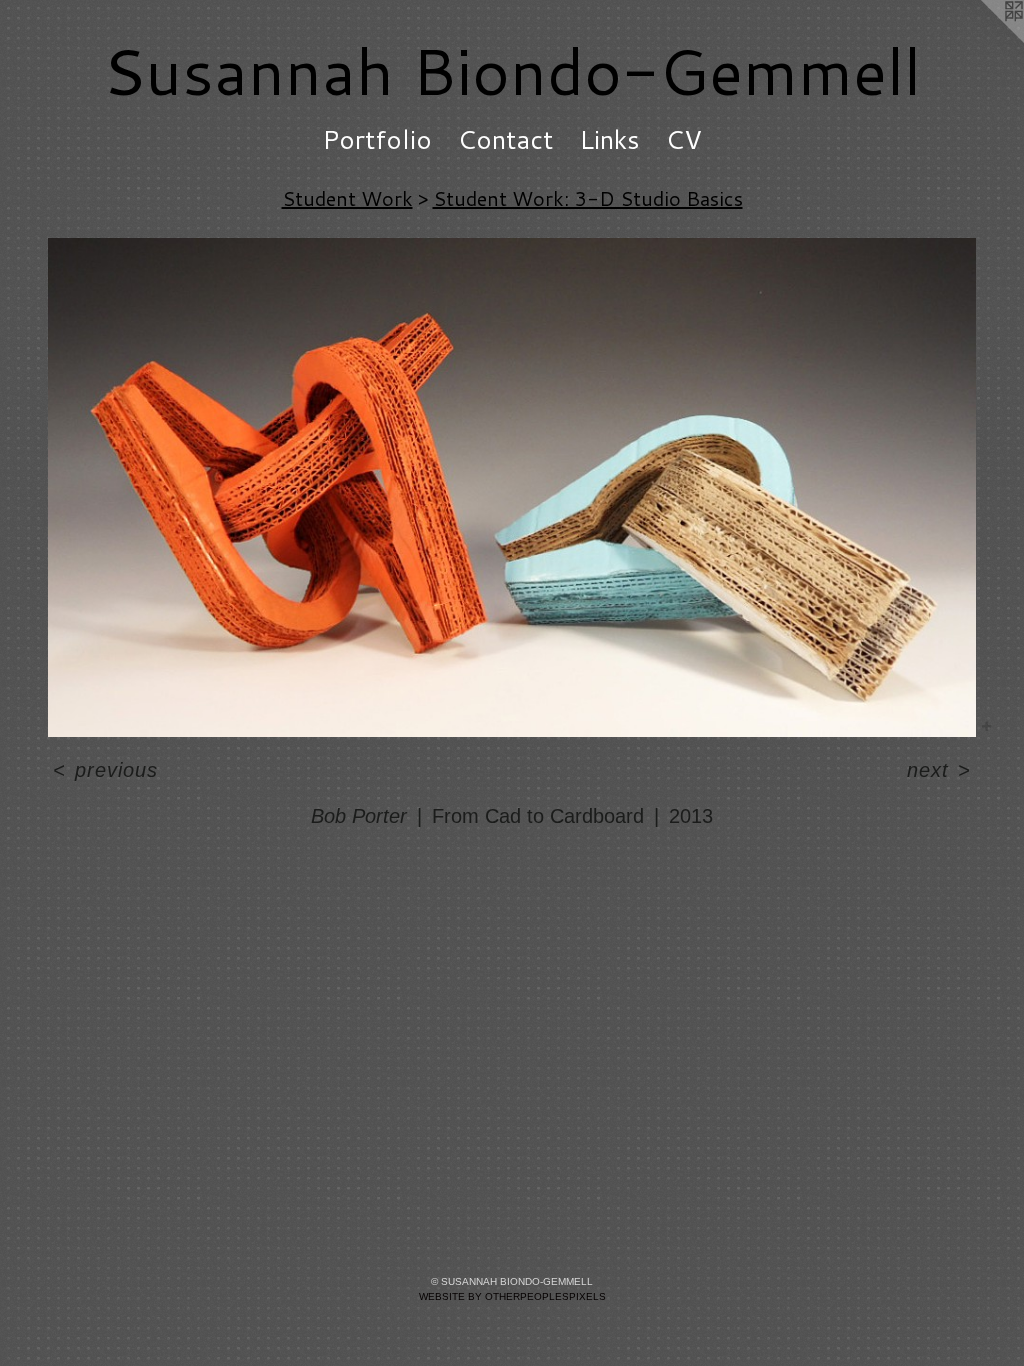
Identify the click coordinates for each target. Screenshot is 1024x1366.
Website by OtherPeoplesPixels (512, 1296)
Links (609, 139)
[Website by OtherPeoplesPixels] (984, 40)
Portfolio (377, 139)
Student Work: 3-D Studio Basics (588, 198)
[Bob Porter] (512, 487)
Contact (505, 139)
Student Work (347, 198)
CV (684, 139)
